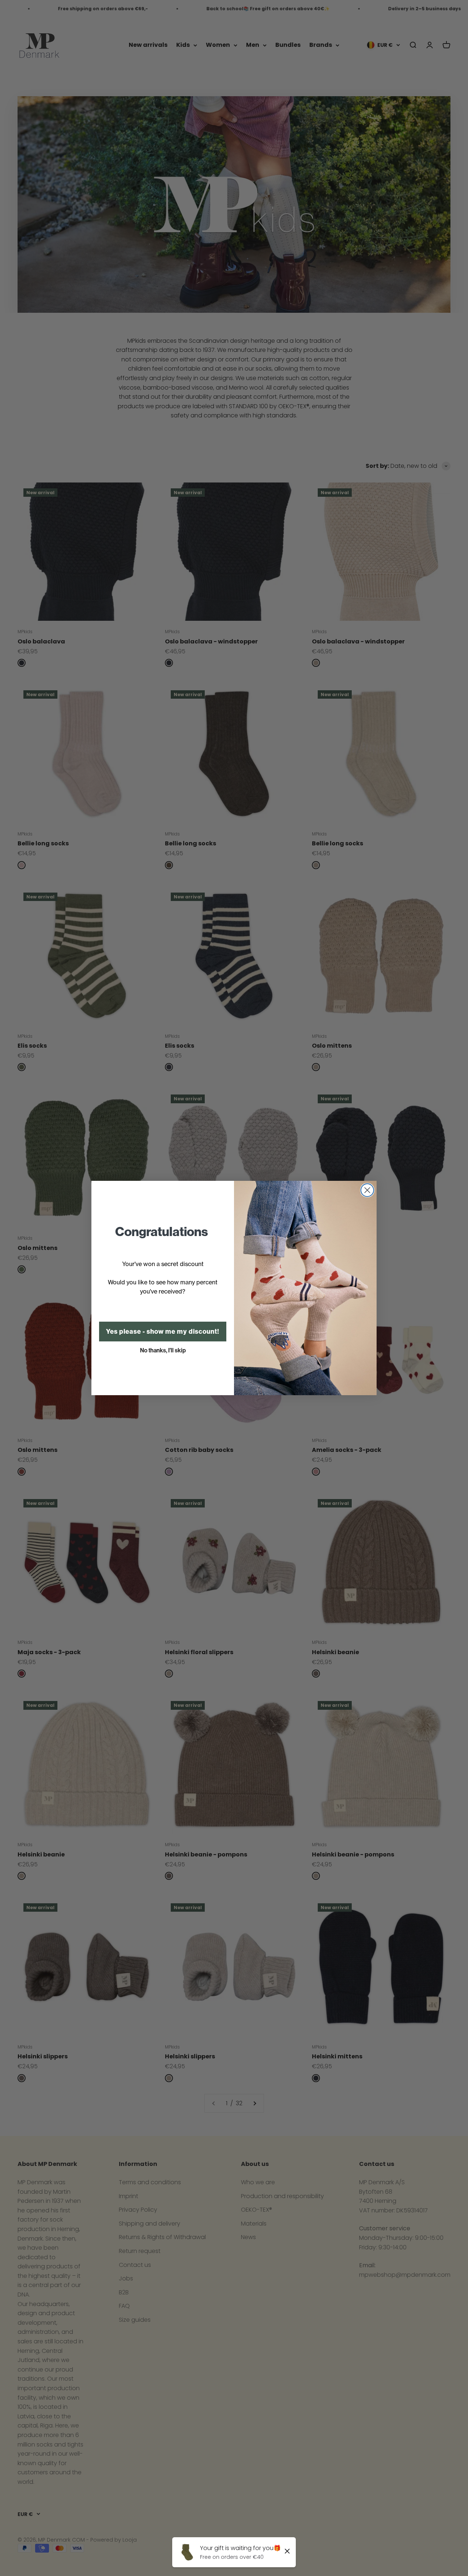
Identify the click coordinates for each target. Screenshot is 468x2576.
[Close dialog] (367, 1190)
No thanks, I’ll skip (163, 1350)
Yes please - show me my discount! (163, 1332)
